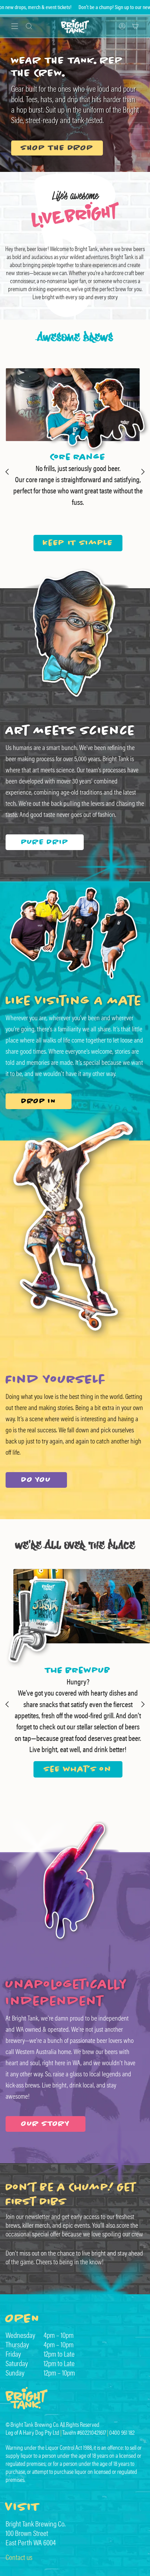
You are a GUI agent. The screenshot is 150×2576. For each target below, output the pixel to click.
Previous (7, 472)
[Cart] (135, 26)
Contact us (19, 2557)
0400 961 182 (122, 2433)
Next (143, 472)
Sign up (58, 7)
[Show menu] (15, 26)
